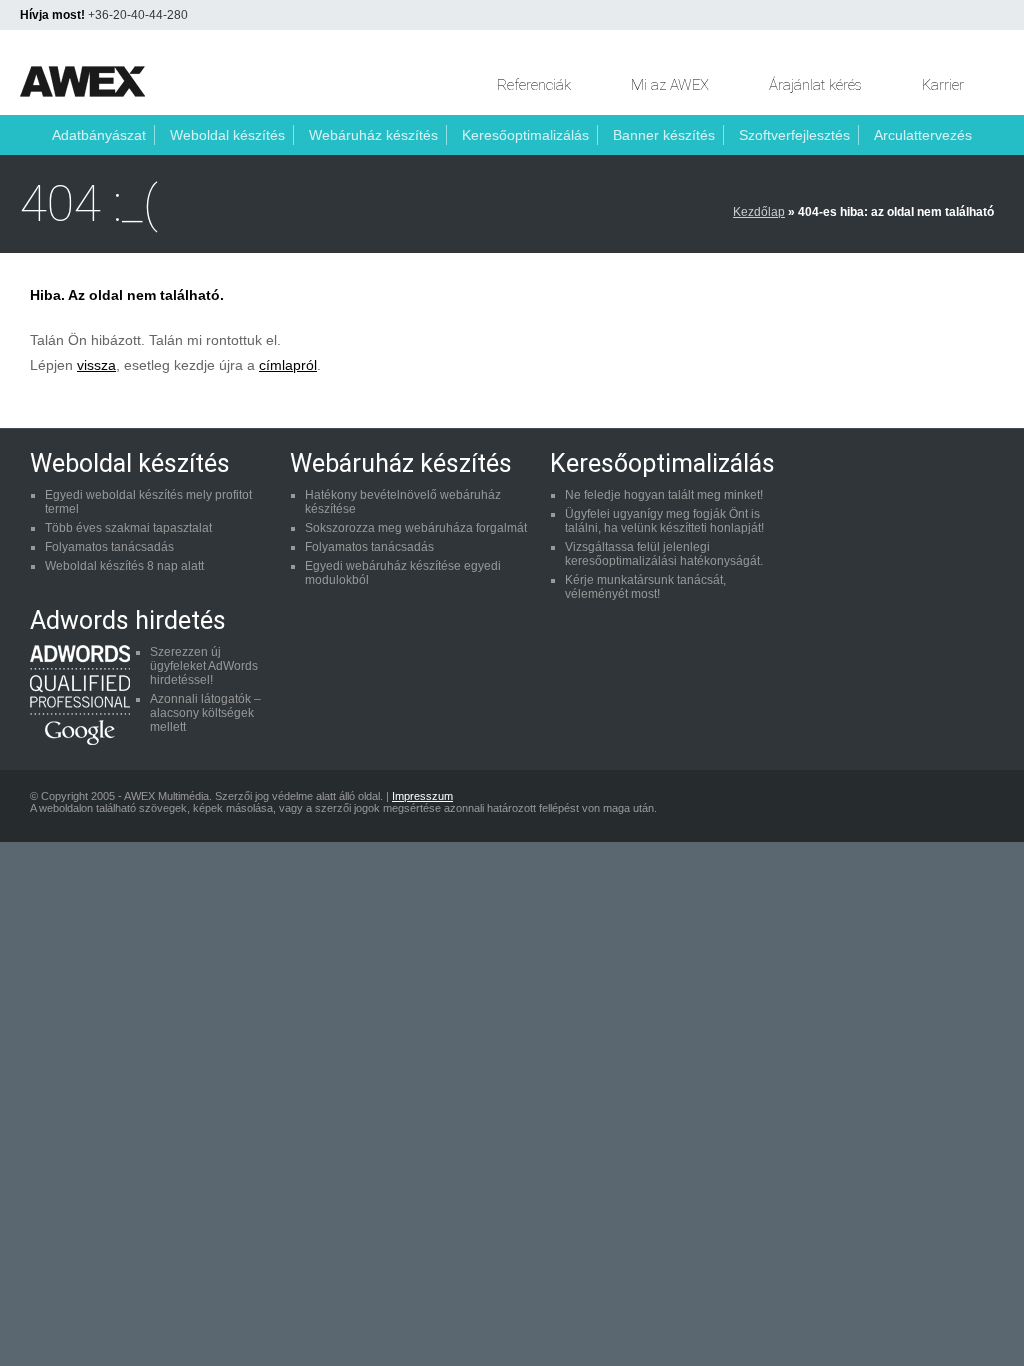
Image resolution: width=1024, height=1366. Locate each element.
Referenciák (534, 85)
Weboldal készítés (227, 135)
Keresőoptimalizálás (525, 135)
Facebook (826, 806)
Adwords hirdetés (128, 620)
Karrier (943, 85)
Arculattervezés (923, 135)
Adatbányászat (99, 135)
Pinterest (864, 806)
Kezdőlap (759, 212)
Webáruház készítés (373, 135)
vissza (96, 365)
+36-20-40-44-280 (138, 15)
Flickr (940, 806)
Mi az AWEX (670, 85)
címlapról (288, 365)
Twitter (902, 806)
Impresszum (422, 796)
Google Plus (978, 806)
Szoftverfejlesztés (794, 135)
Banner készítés (664, 135)
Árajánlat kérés (815, 85)
